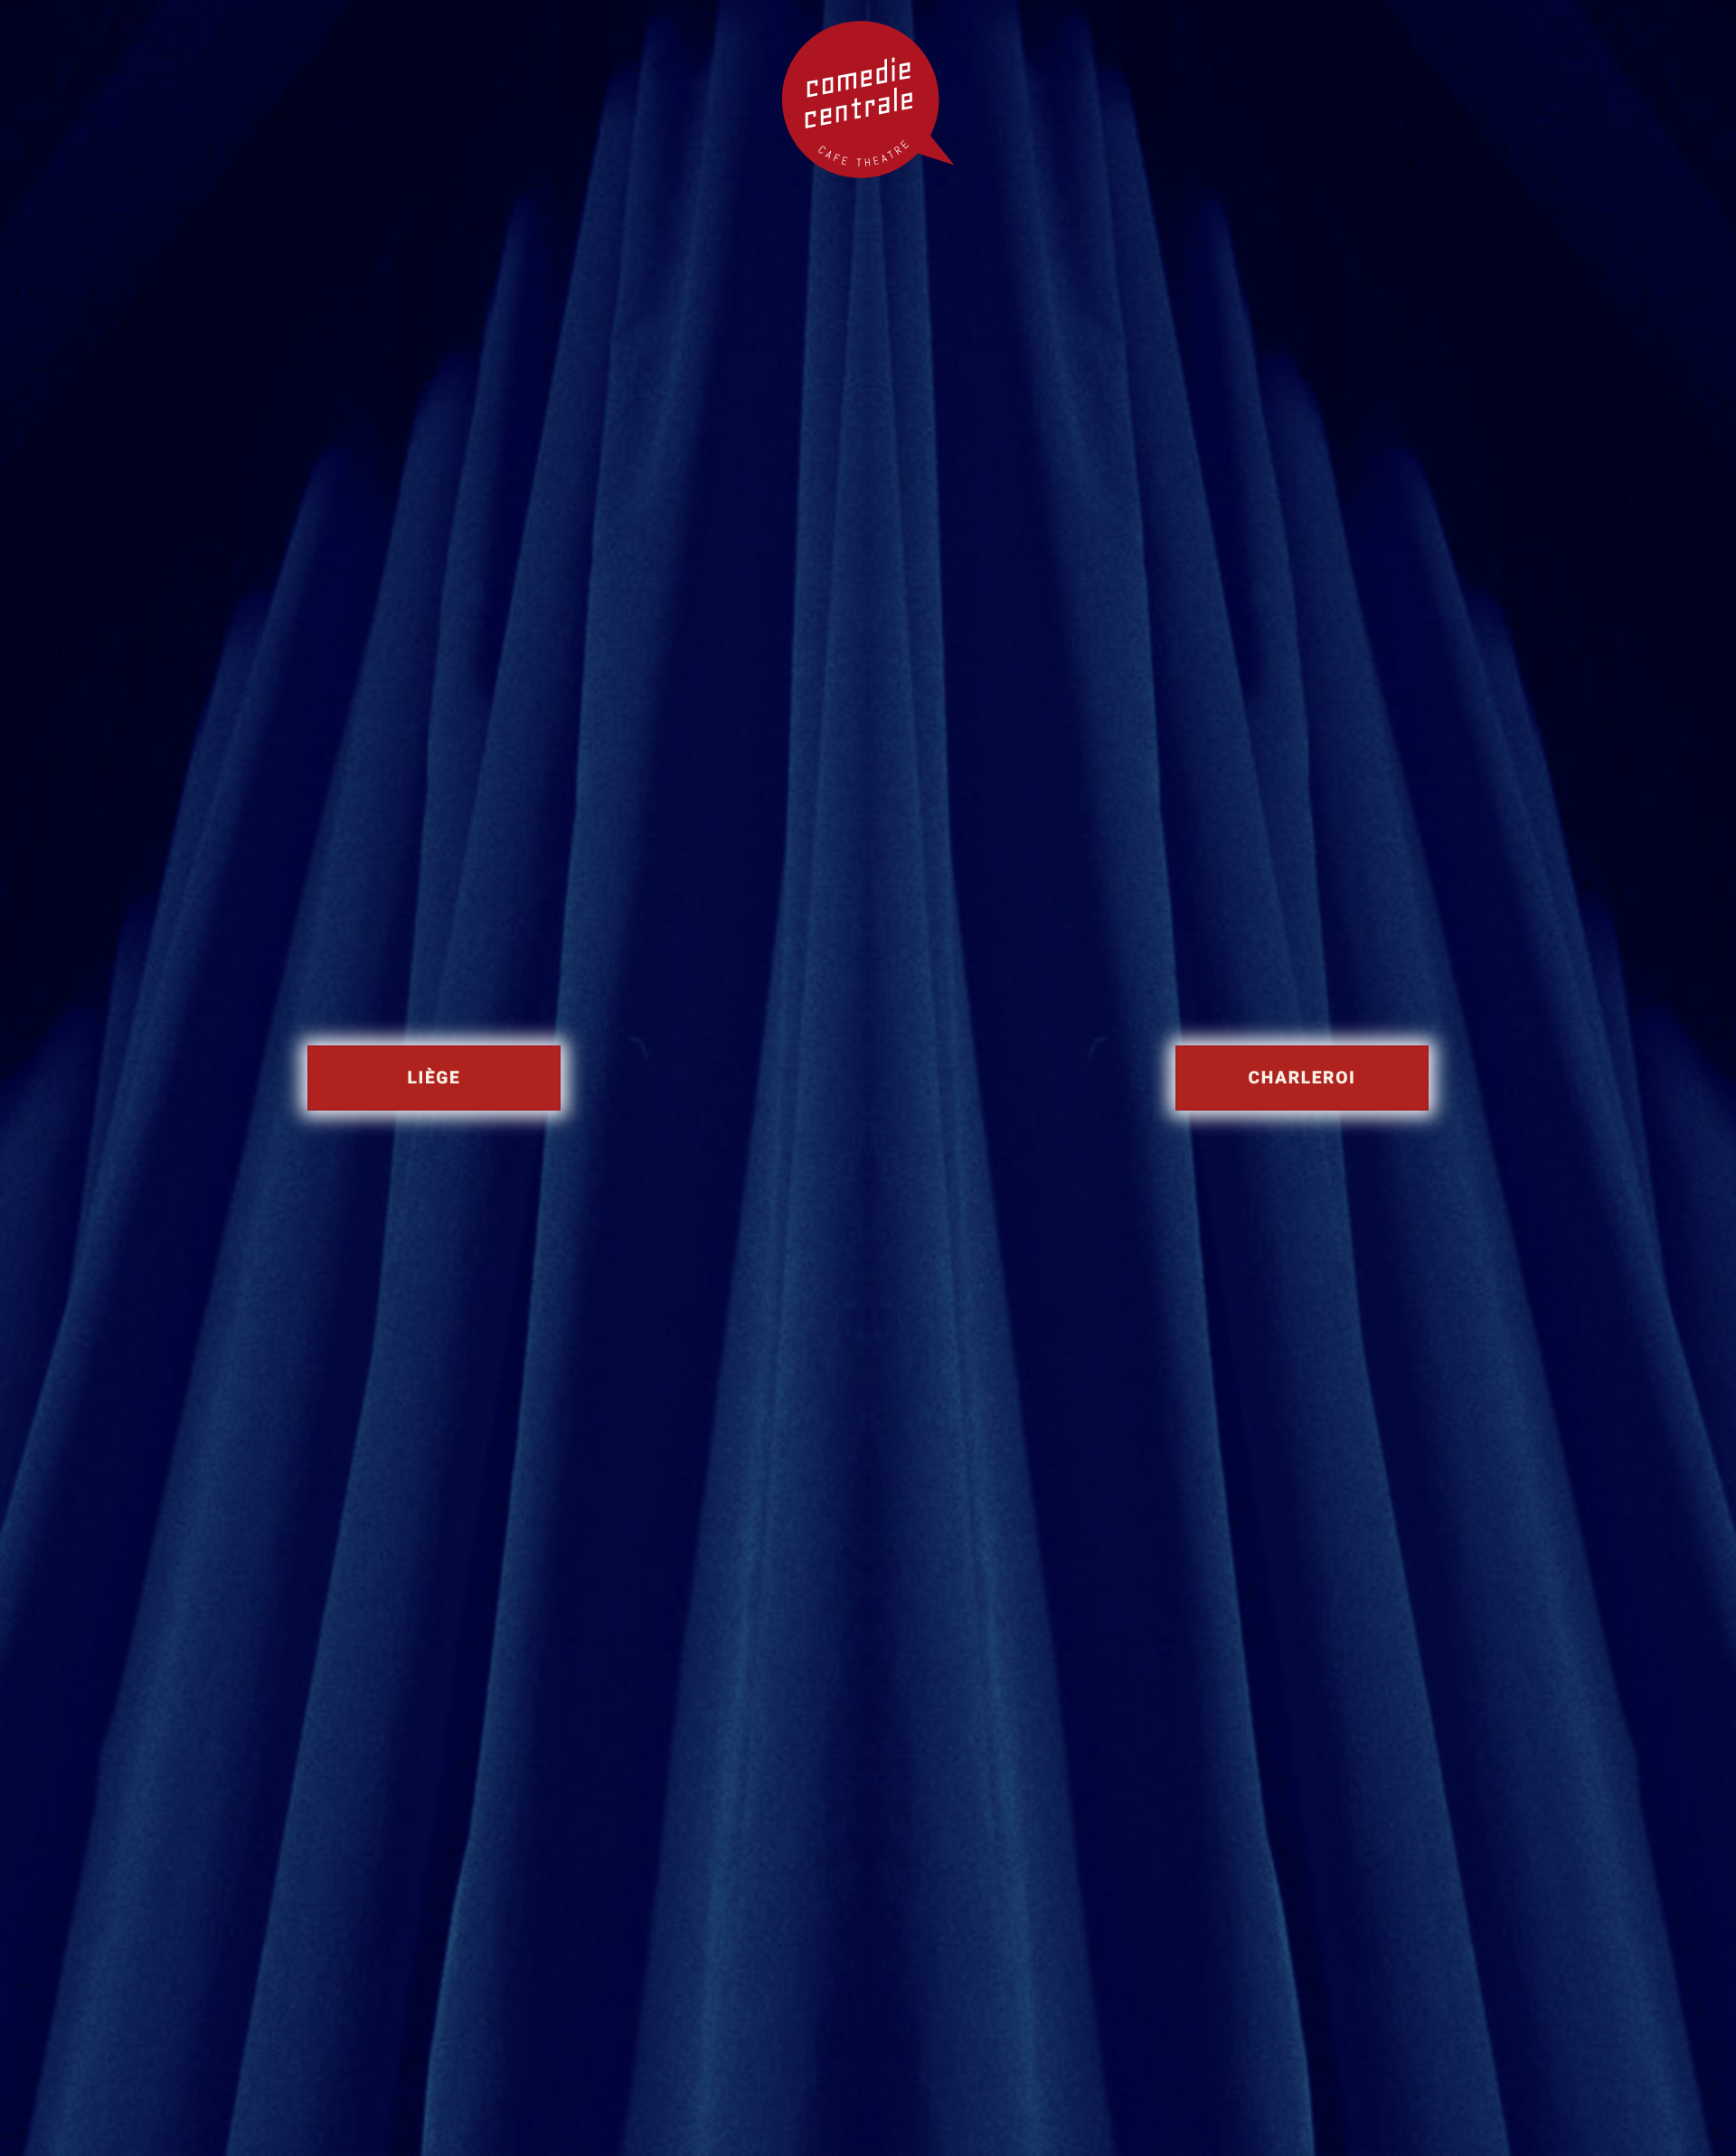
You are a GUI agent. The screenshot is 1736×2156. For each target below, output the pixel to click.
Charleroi (1302, 1078)
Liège (434, 1078)
